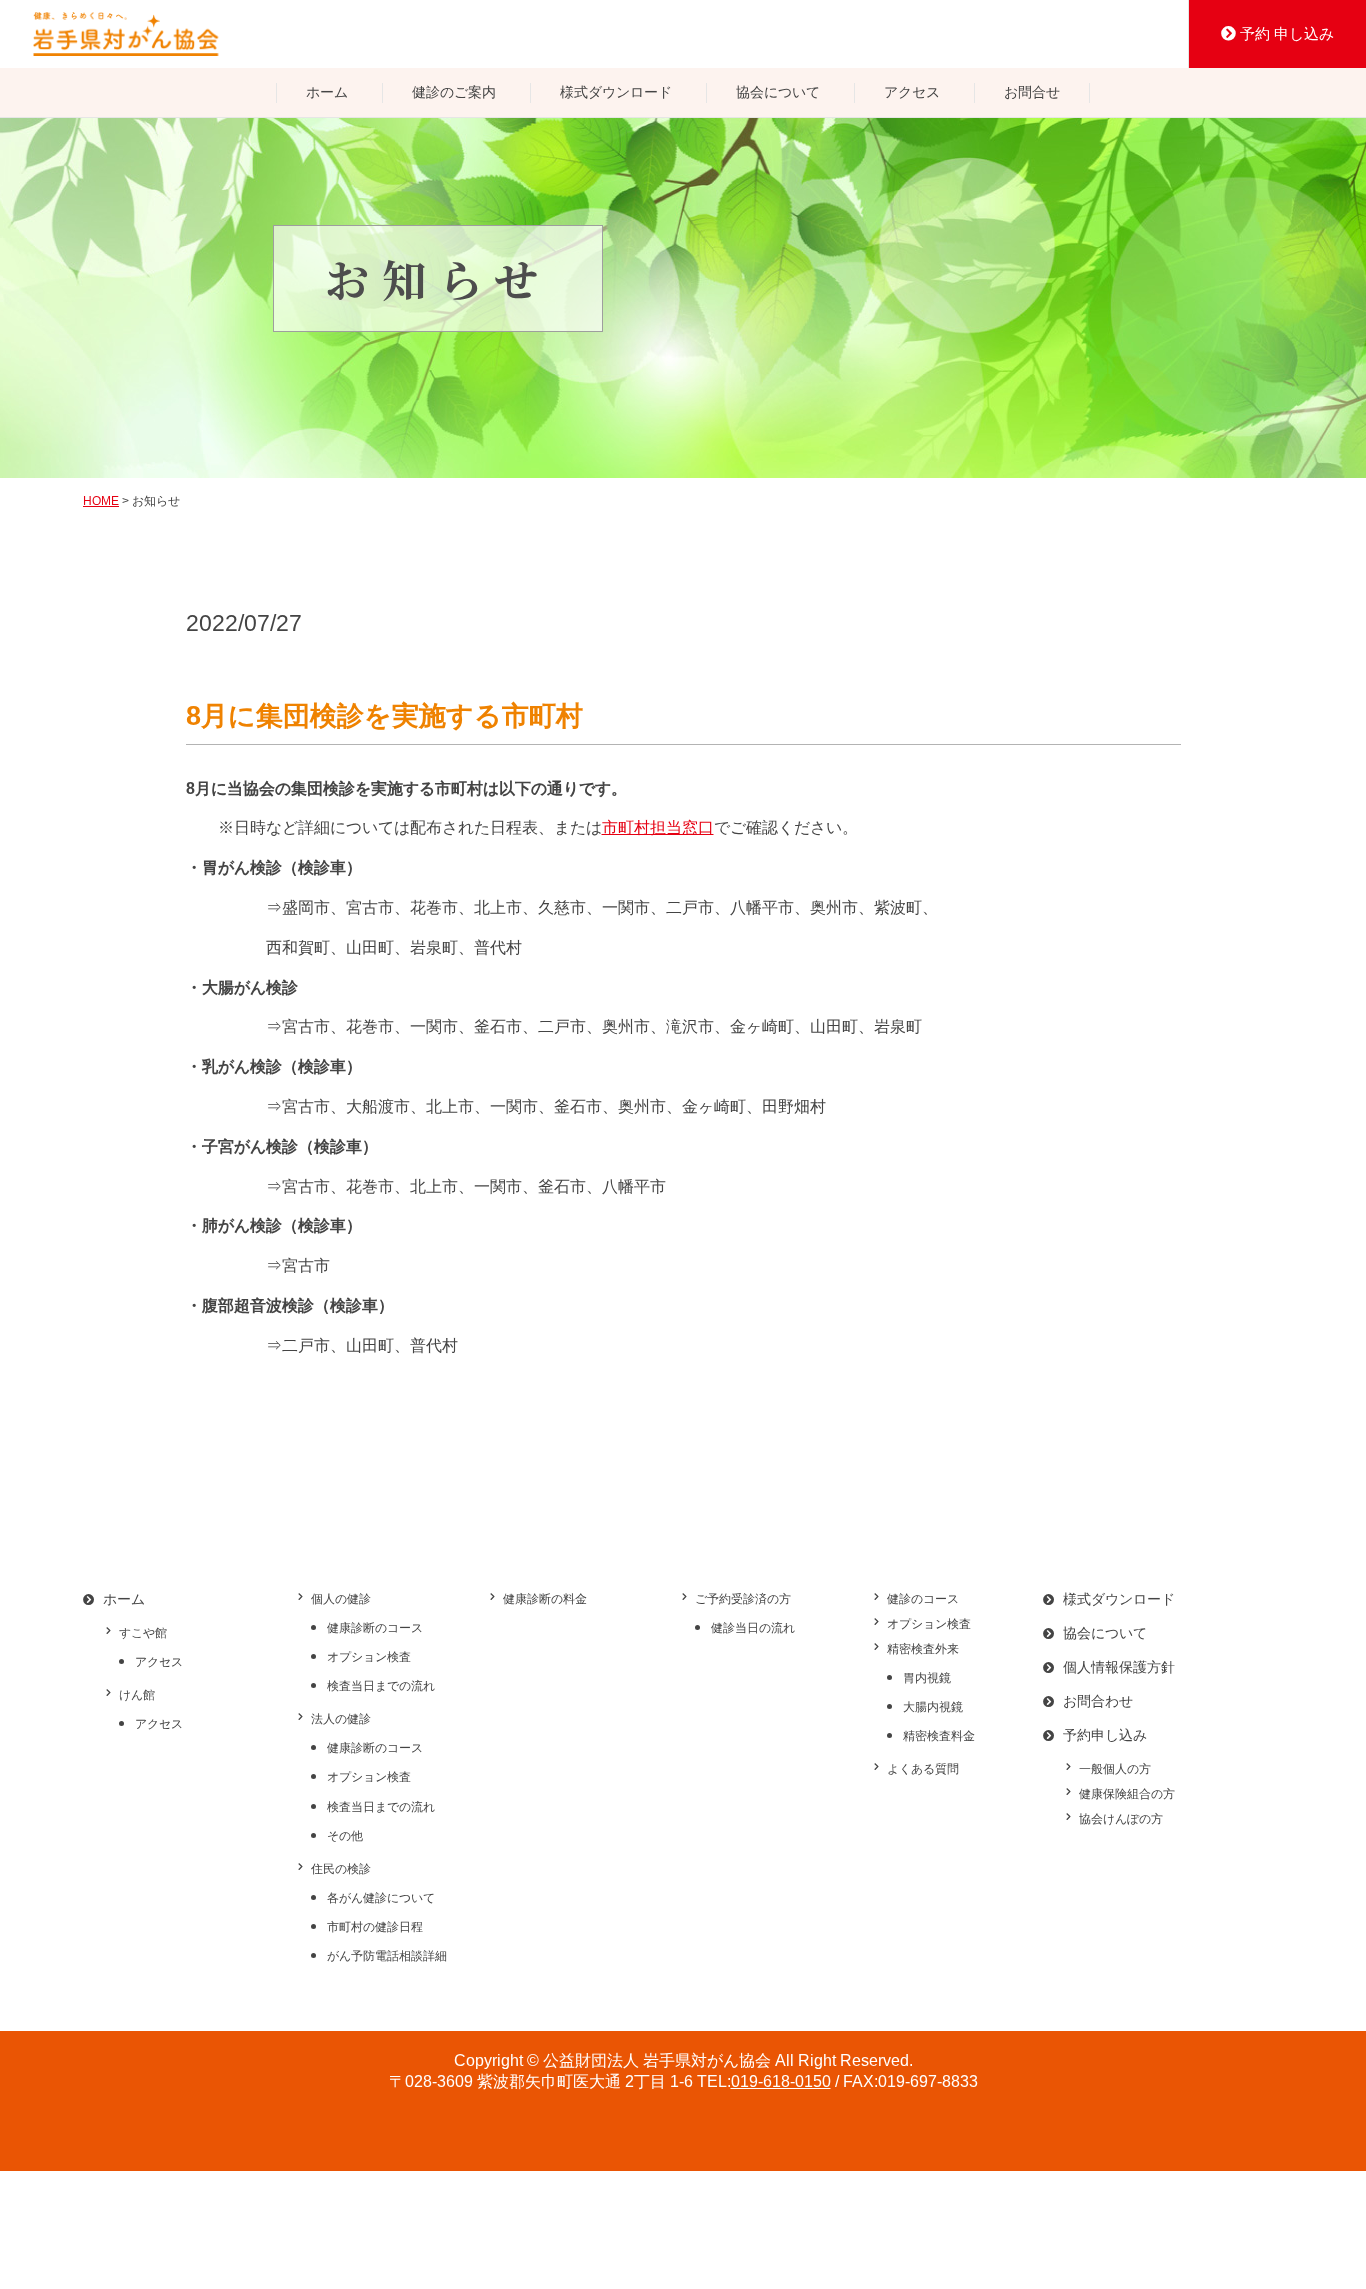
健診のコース (923, 1599)
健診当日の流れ (753, 1628)
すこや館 (143, 1633)
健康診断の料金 (545, 1599)
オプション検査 (369, 1657)
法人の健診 (341, 1719)
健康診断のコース (375, 1628)
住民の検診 (341, 1869)
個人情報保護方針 (1119, 1667)
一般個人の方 (1115, 1769)
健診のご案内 (454, 92)
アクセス (912, 92)
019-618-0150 (781, 2081)
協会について (778, 92)
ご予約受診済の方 (743, 1599)
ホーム (327, 92)
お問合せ (1032, 92)
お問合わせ (1098, 1701)
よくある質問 (923, 1769)
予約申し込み (1105, 1735)
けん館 (137, 1695)
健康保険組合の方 (1127, 1794)
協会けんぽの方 (1121, 1819)
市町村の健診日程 (375, 1927)
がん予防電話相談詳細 (387, 1956)
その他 (345, 1836)
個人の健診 (341, 1599)
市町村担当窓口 (658, 827)
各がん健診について (381, 1898)
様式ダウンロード (616, 92)
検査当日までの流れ (381, 1686)
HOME (101, 501)
